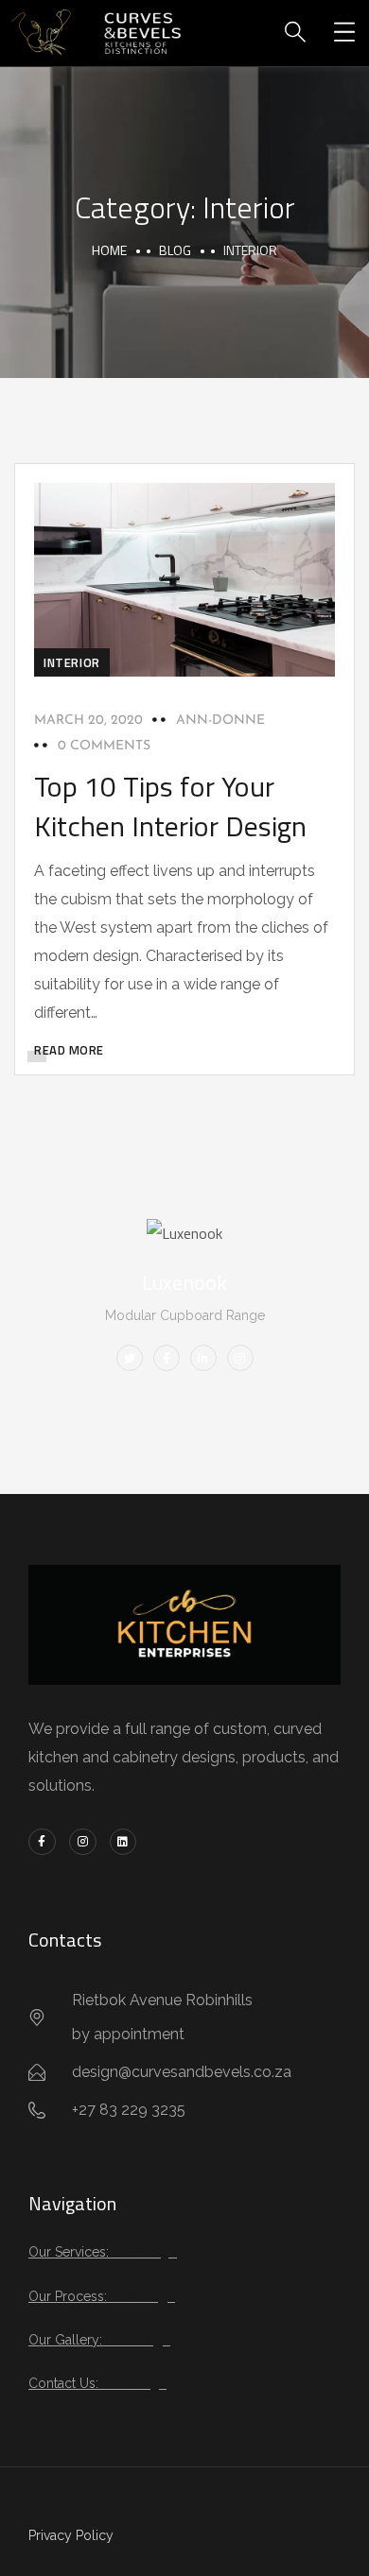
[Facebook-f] (42, 1842)
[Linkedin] (123, 1842)
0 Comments (104, 746)
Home (109, 250)
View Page (145, 2252)
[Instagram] (83, 1842)
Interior (72, 662)
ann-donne (220, 721)
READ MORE (69, 1050)
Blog (175, 250)
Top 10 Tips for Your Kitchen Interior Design (170, 806)
